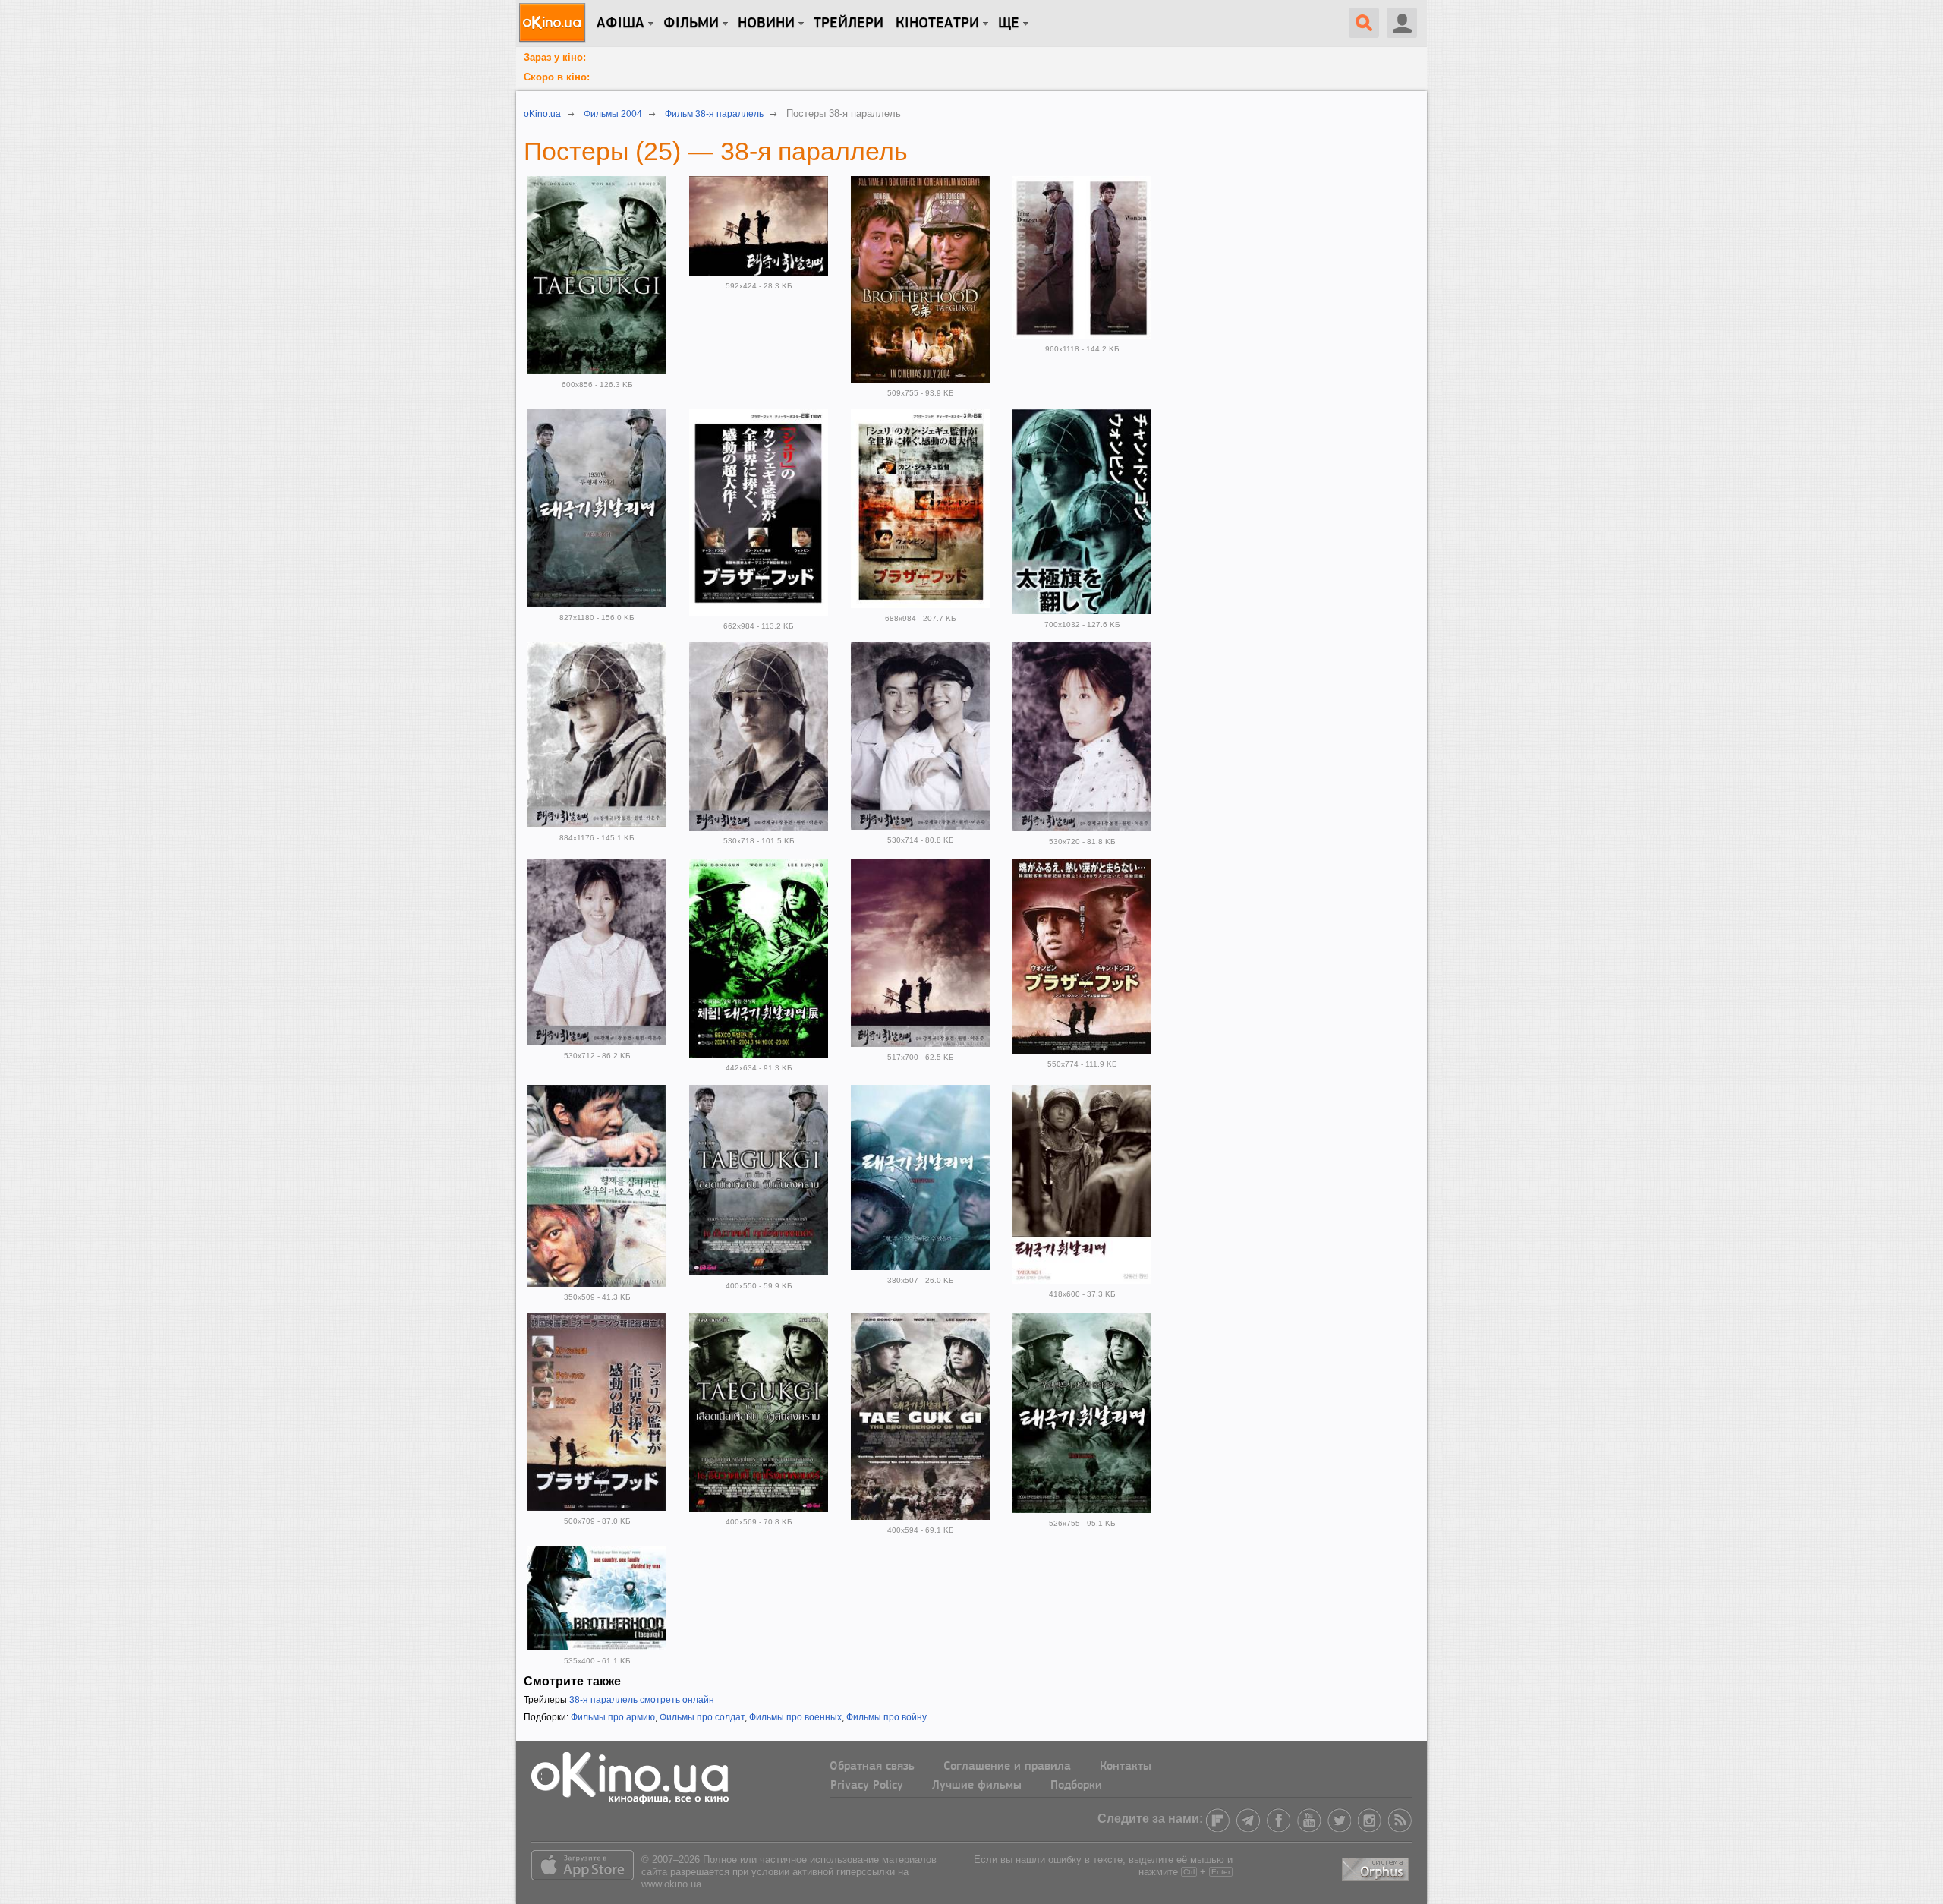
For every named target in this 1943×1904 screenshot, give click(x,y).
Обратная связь (872, 1767)
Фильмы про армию (613, 1717)
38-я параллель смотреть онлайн (642, 1700)
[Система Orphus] (1377, 1867)
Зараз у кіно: (555, 57)
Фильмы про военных (795, 1717)
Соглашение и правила (1007, 1767)
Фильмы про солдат (702, 1717)
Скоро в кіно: (557, 77)
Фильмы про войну (886, 1717)
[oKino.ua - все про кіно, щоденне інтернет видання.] (554, 23)
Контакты (1126, 1767)
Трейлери (849, 24)
